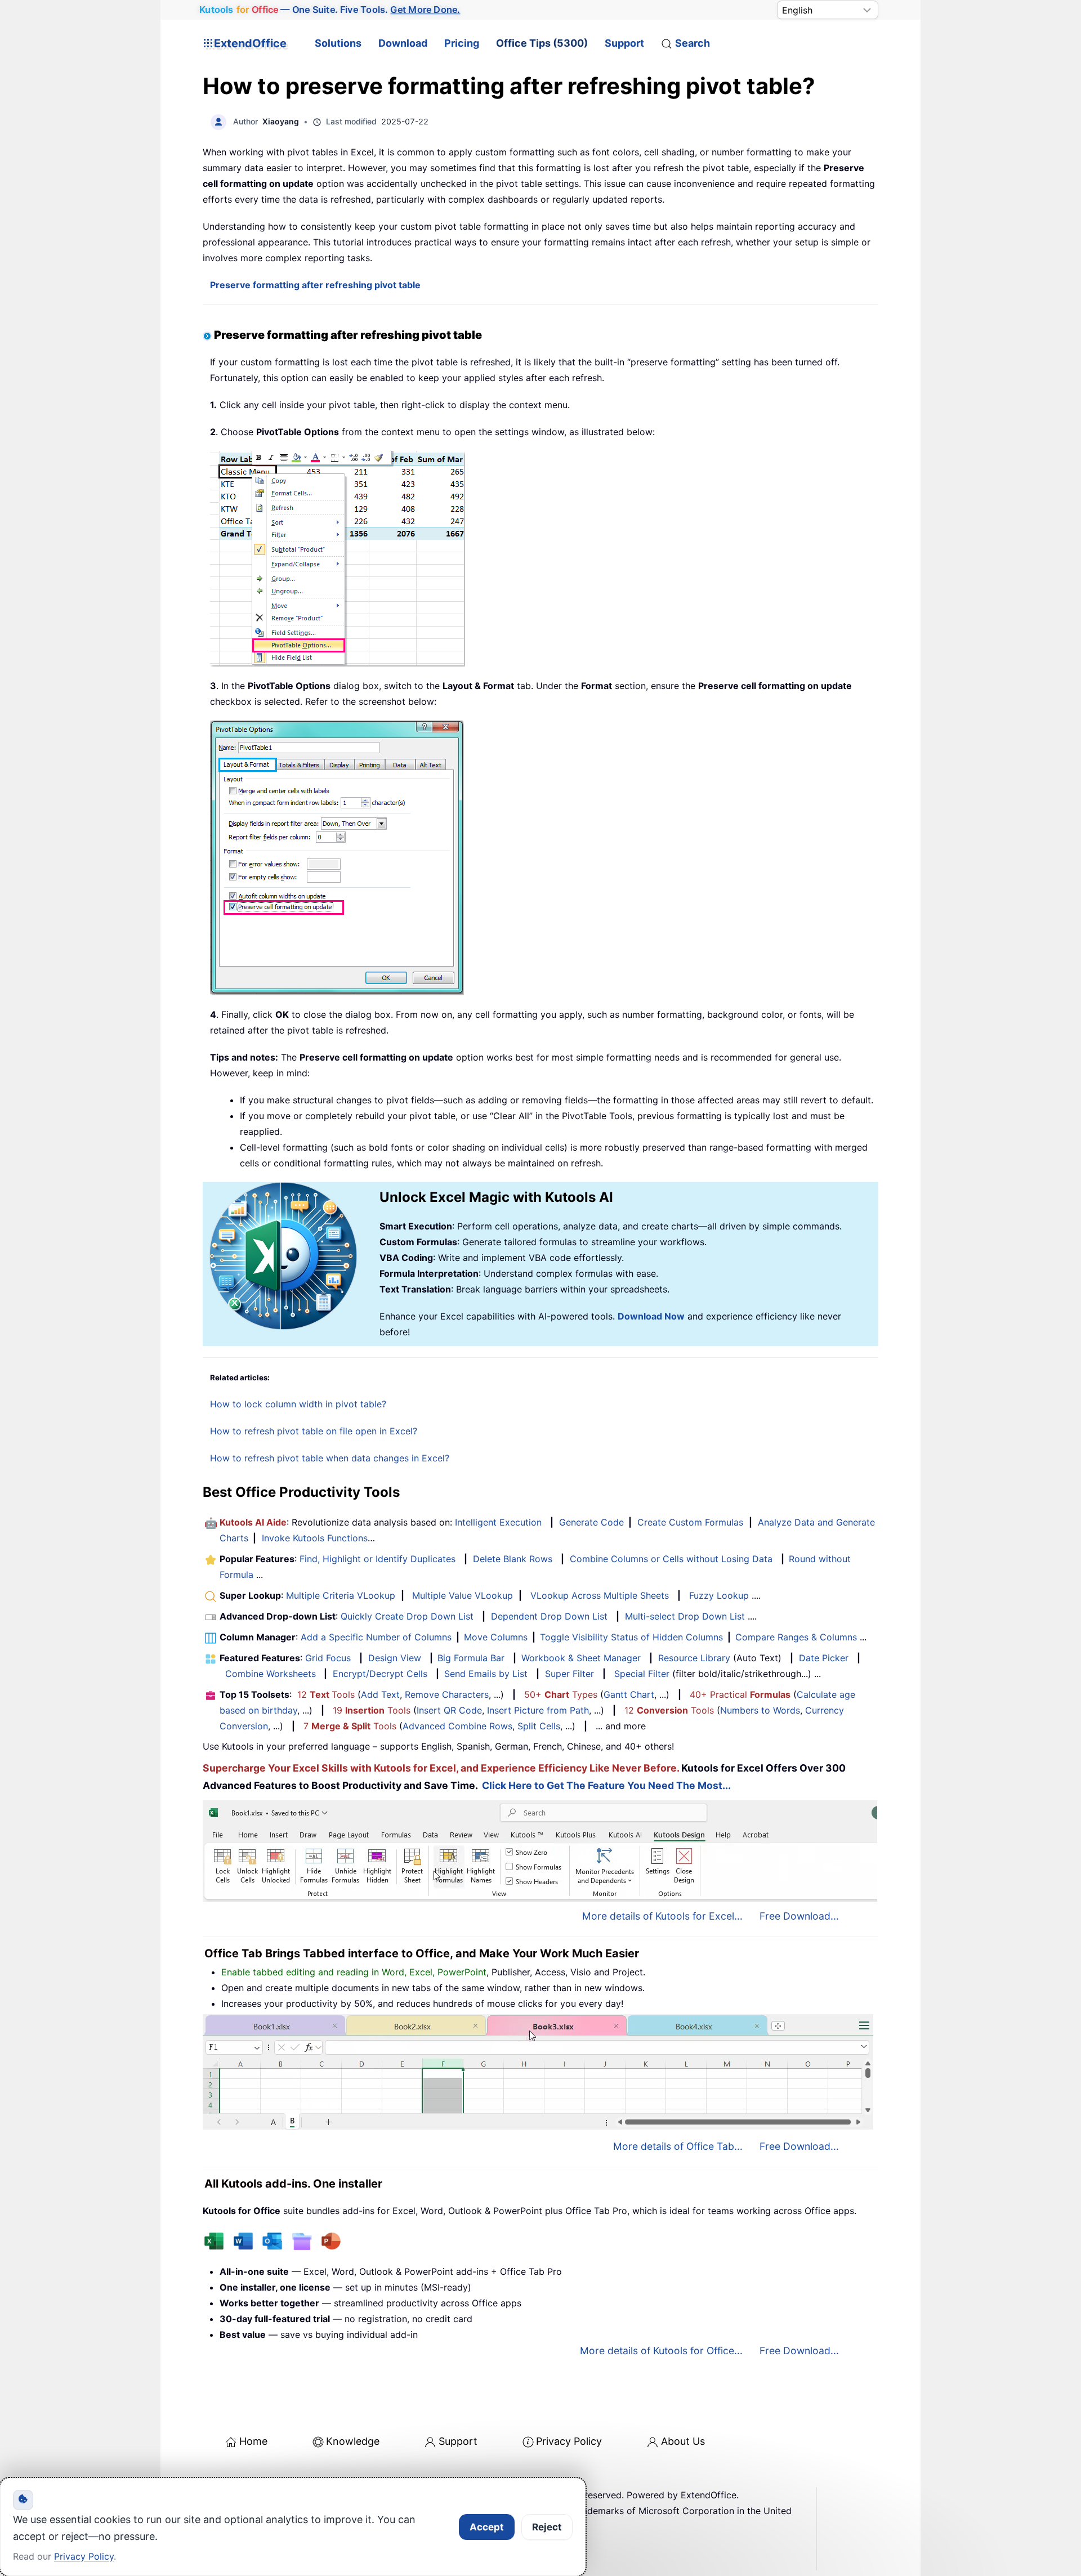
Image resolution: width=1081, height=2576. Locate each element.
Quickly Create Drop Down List (407, 1616)
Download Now (651, 1316)
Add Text (380, 1694)
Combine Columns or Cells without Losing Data (671, 1559)
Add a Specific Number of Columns (376, 1637)
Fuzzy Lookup (719, 1595)
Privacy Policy (569, 2441)
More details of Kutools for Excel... (662, 1916)
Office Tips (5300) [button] (542, 43)
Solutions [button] (338, 43)
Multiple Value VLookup (463, 1595)
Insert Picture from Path (538, 1710)
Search (693, 43)
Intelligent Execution (498, 1522)
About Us (683, 2441)
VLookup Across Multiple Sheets (600, 1595)
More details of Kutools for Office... (661, 2351)
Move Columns (496, 1637)
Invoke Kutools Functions (315, 1538)
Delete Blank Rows (513, 1559)
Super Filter (569, 1674)
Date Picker (824, 1658)
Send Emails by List (486, 1674)
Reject (547, 2527)
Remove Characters (447, 1694)
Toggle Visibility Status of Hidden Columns (631, 1637)
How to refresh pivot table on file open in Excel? (314, 1431)
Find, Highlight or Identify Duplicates (378, 1559)
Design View (395, 1658)
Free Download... (799, 1916)
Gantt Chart (629, 1694)
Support (624, 43)
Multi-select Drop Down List (685, 1616)
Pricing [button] (462, 43)
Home (253, 2441)
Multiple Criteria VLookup (341, 1595)
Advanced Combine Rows (457, 1726)
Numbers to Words (760, 1710)
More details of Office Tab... (678, 2146)
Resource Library (694, 1658)
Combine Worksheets (271, 1674)
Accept (487, 2527)
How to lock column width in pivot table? (298, 1404)
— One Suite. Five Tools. (330, 10)
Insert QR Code (449, 1710)
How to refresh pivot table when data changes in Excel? (330, 1458)
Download (403, 43)
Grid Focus (328, 1658)
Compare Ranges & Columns (796, 1637)
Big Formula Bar (471, 1658)
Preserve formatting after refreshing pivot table (315, 285)
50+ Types (561, 1694)
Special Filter (642, 1674)
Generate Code (591, 1522)
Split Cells (539, 1726)
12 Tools (326, 1694)
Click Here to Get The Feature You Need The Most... (606, 1785)
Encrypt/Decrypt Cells (380, 1674)
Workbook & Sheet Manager (581, 1658)
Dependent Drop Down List (549, 1616)
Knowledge (353, 2441)
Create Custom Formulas (690, 1522)
